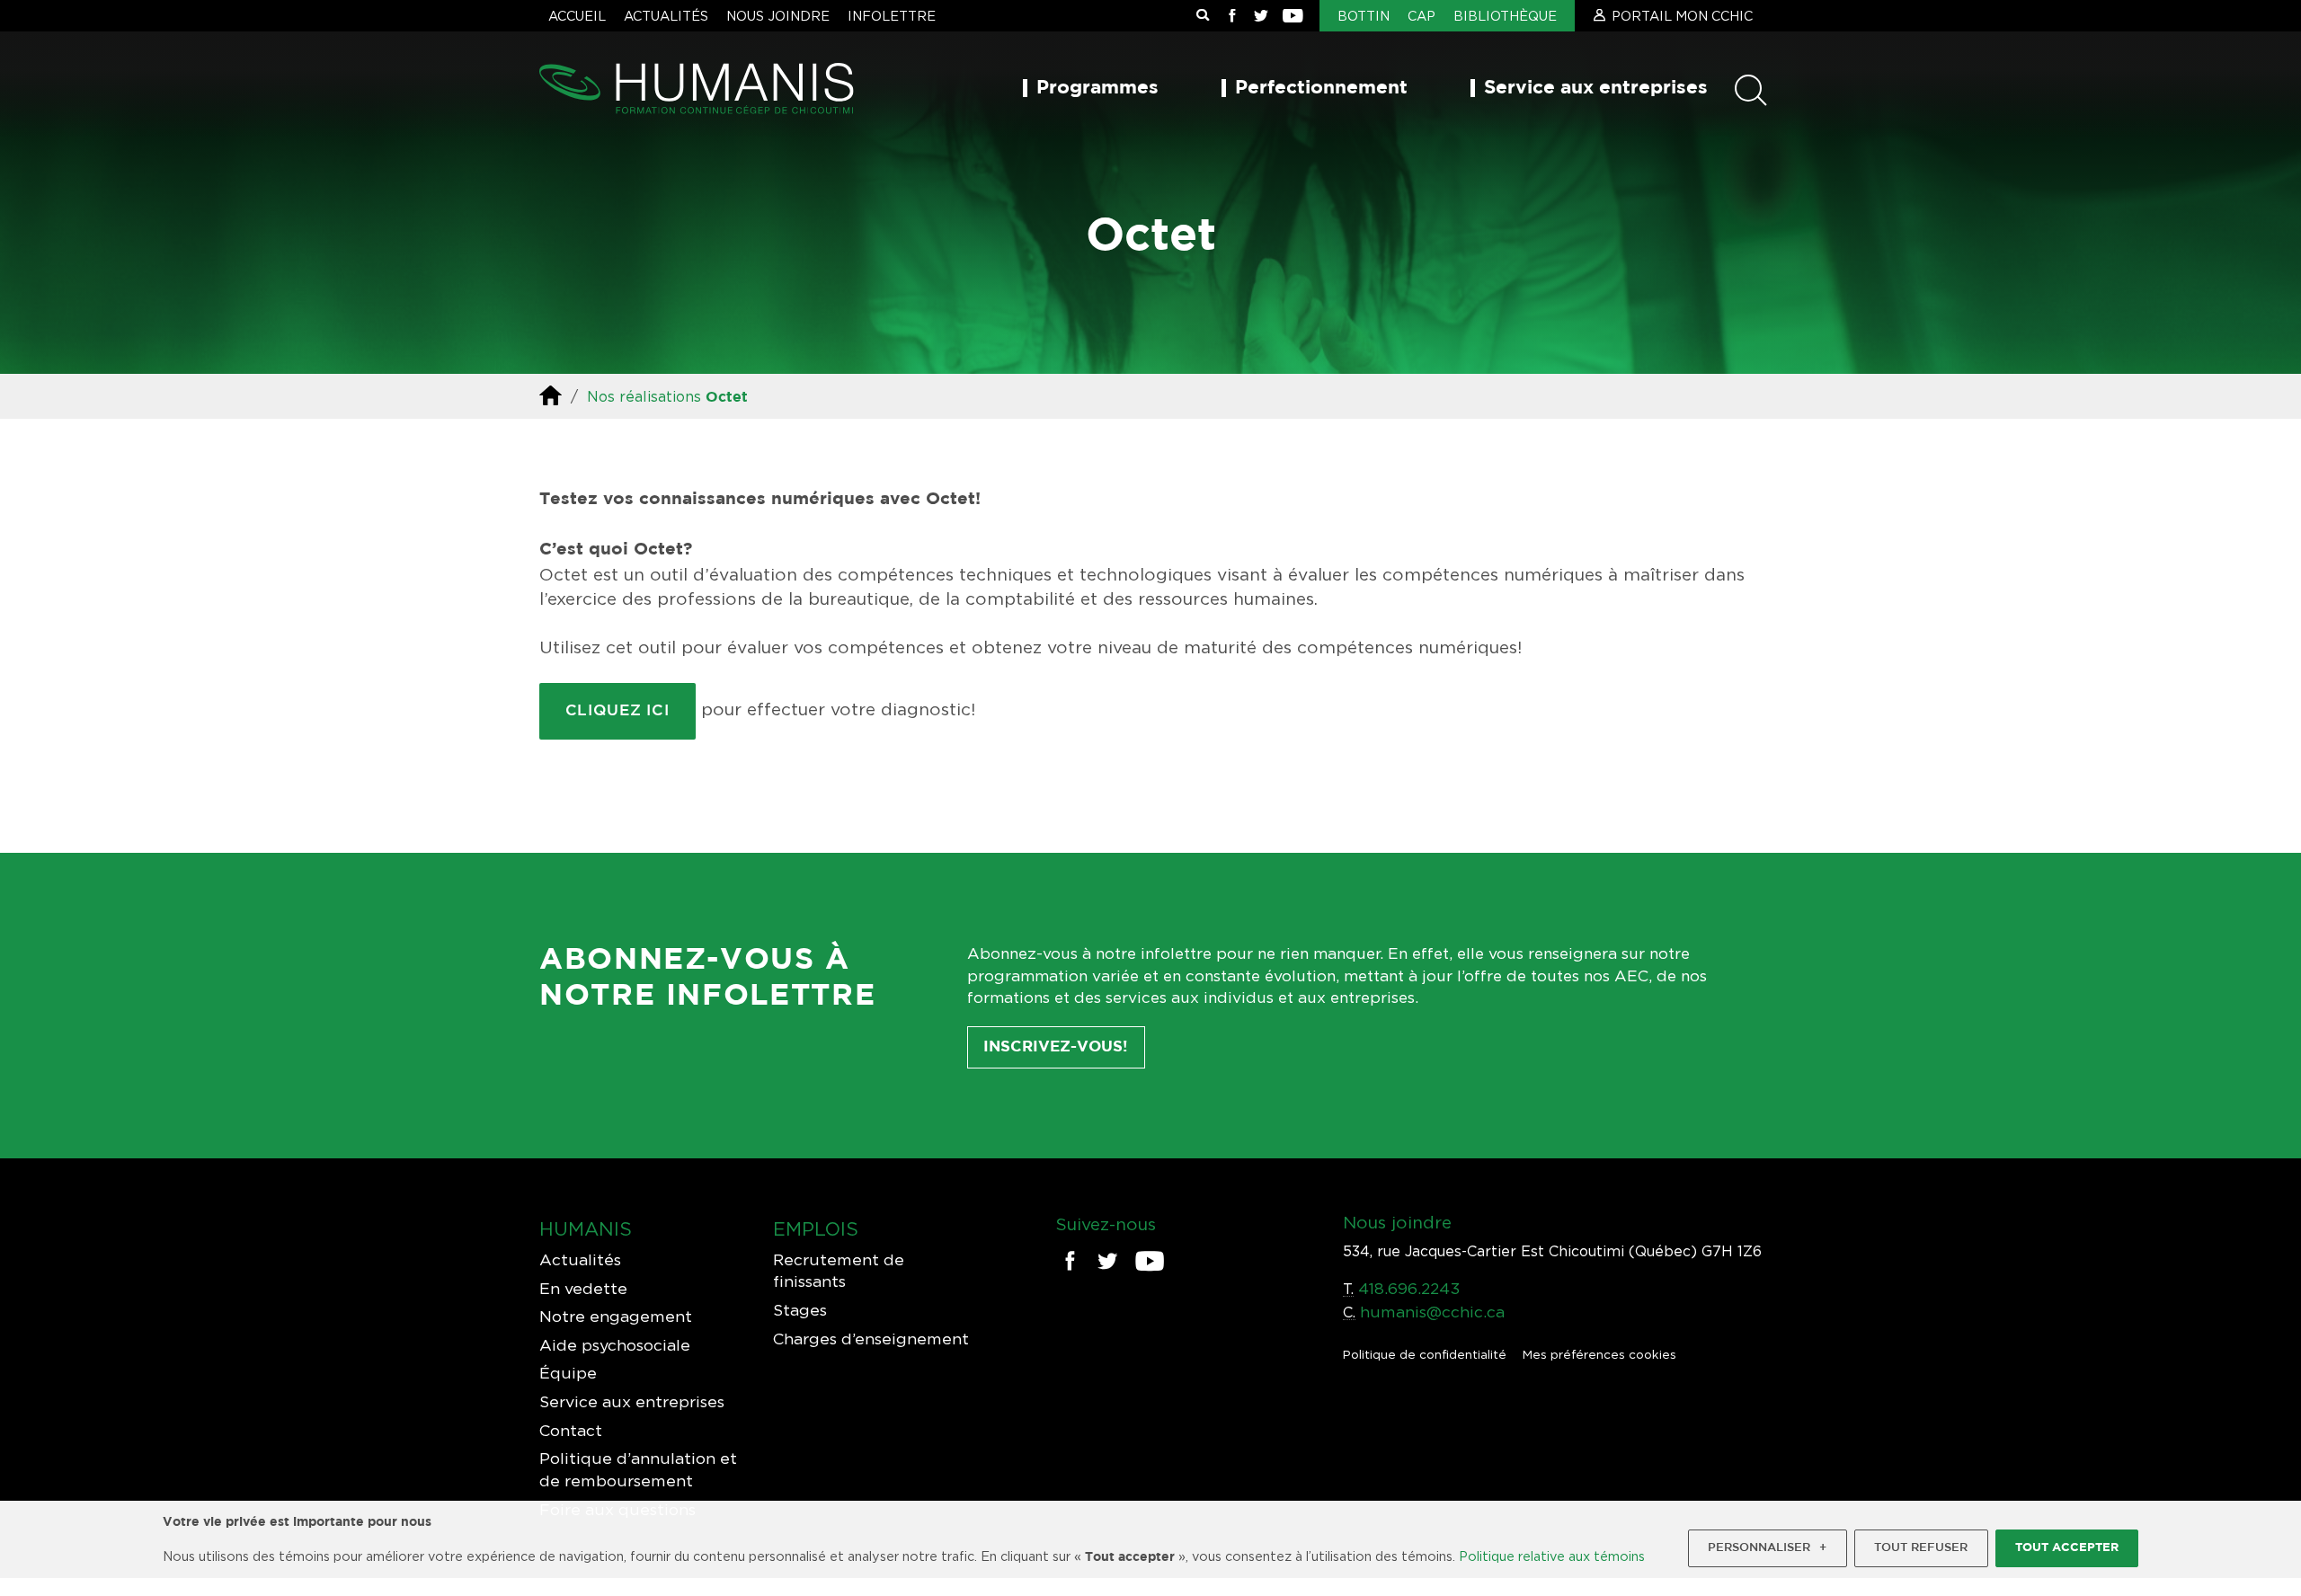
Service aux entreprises (1596, 88)
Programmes (1097, 88)
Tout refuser (1921, 1548)
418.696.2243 (1409, 1288)
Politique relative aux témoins (1552, 1556)
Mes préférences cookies (1599, 1354)
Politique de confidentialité (1425, 1354)
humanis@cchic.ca (1432, 1312)
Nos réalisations (644, 396)
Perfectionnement (1321, 88)
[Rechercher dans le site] (1203, 16)
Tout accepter (2067, 1548)
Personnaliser (1767, 1548)
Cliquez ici (618, 711)
